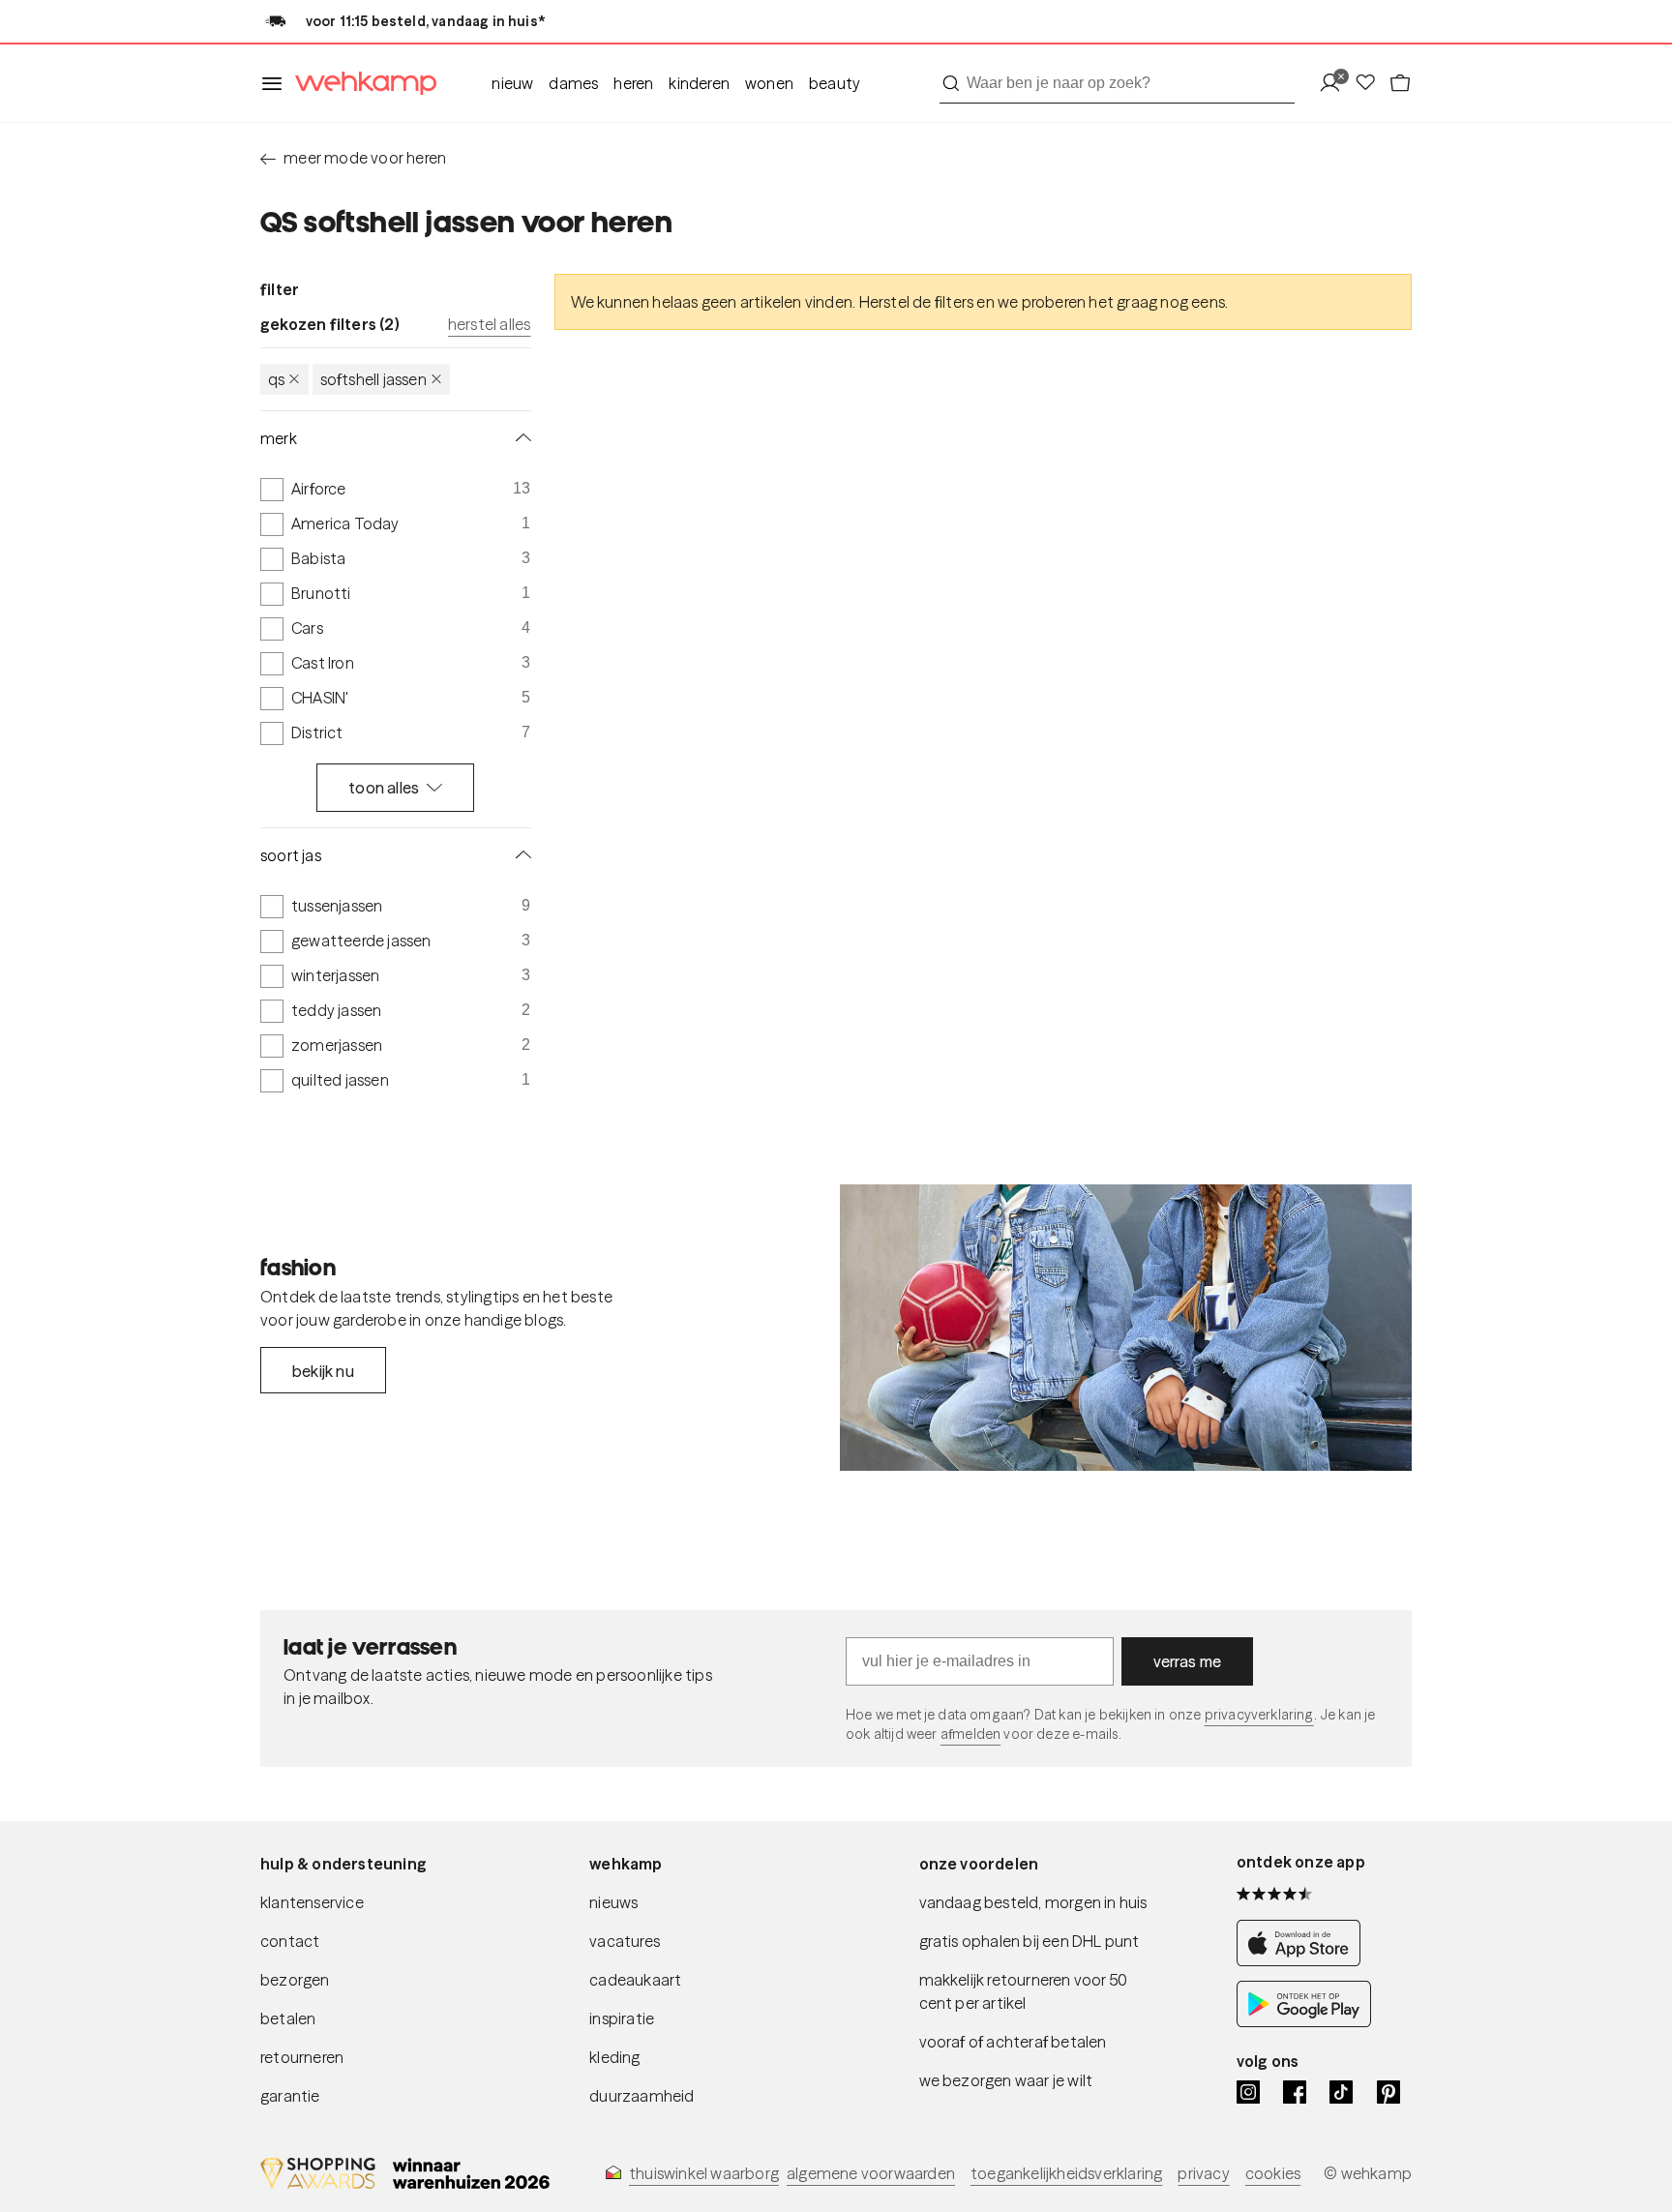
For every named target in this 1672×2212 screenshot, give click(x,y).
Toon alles (384, 788)
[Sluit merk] (520, 438)
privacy (1203, 2173)
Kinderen (699, 83)
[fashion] (1126, 1328)
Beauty (835, 83)
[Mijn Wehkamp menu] (1336, 84)
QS (276, 379)
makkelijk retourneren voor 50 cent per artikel (1024, 1991)
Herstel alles (490, 324)
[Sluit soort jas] (520, 855)
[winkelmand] (1400, 84)
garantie (290, 2096)
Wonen (769, 83)
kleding (614, 2057)
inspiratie (622, 2018)
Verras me (1188, 1661)
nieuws (613, 1902)
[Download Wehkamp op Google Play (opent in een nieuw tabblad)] (1304, 2022)
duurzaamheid (642, 2096)
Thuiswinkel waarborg (704, 2173)
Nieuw (512, 83)
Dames (573, 83)
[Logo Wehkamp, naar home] (360, 84)
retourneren (302, 2057)
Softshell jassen (373, 379)
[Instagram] (1248, 2092)
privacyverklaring (1259, 1715)
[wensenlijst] (1371, 84)
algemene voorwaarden (871, 2173)
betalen (288, 2018)
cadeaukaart (635, 1980)
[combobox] (1117, 83)
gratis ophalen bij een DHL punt (1030, 1941)
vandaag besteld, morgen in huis (1033, 1902)
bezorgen (295, 1980)
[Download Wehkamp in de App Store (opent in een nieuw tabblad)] (1304, 1961)
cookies (1273, 2173)
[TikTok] (1341, 2092)
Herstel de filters (917, 302)
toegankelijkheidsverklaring (1066, 2173)
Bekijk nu (323, 1371)
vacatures (625, 1941)
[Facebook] (1295, 2092)
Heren (633, 83)
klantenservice (312, 1902)
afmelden (970, 1734)
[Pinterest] (1388, 2092)
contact (290, 1941)
